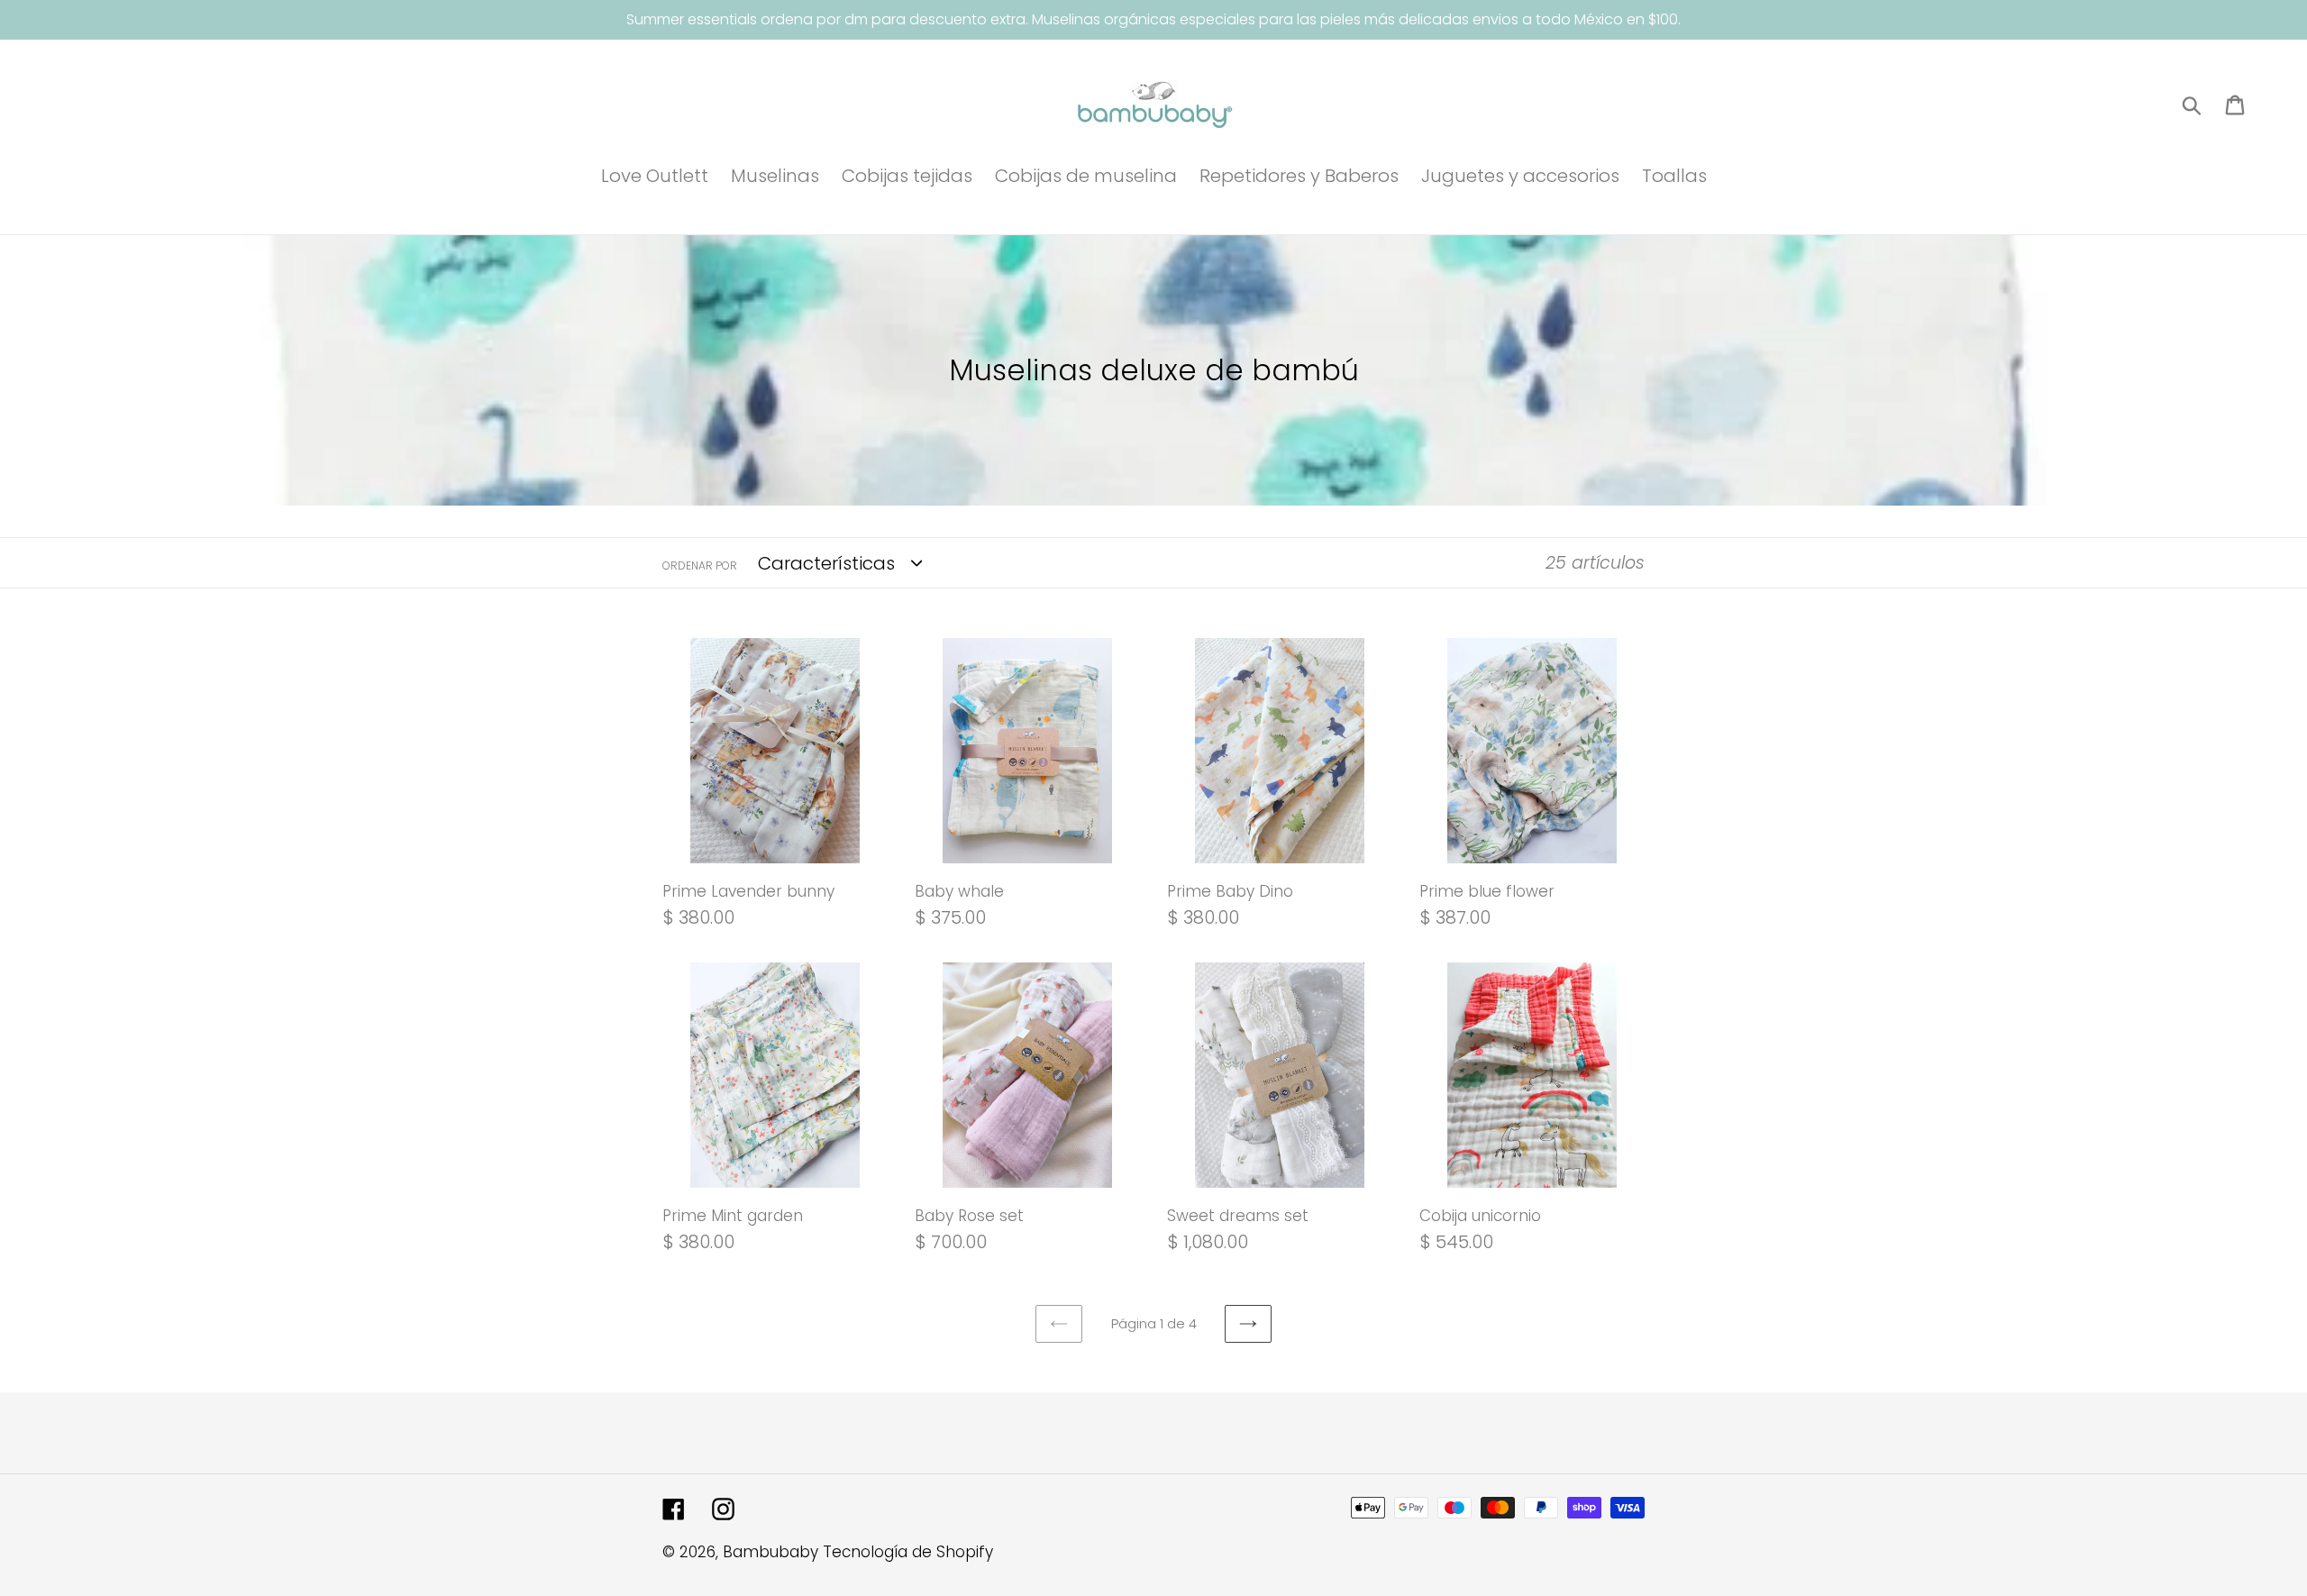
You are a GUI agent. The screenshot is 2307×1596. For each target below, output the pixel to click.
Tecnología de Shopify (908, 1552)
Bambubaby (771, 1552)
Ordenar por (700, 565)
